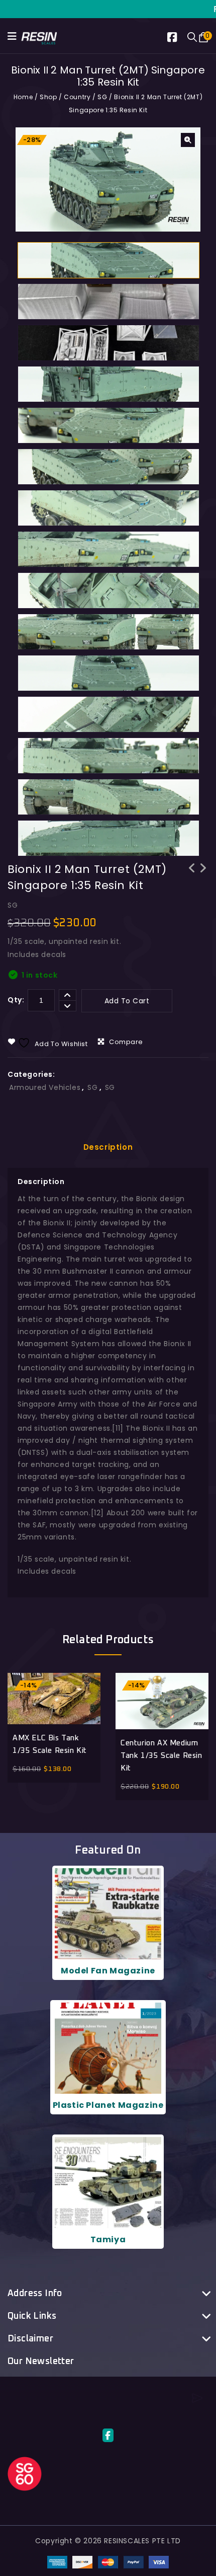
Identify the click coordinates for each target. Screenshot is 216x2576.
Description (108, 1147)
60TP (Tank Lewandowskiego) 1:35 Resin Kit (203, 881)
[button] (188, 140)
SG (102, 97)
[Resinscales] (39, 37)
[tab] (108, 1147)
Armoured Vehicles (45, 1087)
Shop (48, 97)
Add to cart (127, 1001)
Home (23, 97)
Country (77, 97)
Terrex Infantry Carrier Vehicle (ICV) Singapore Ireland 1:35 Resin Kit (192, 888)
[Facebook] (177, 39)
